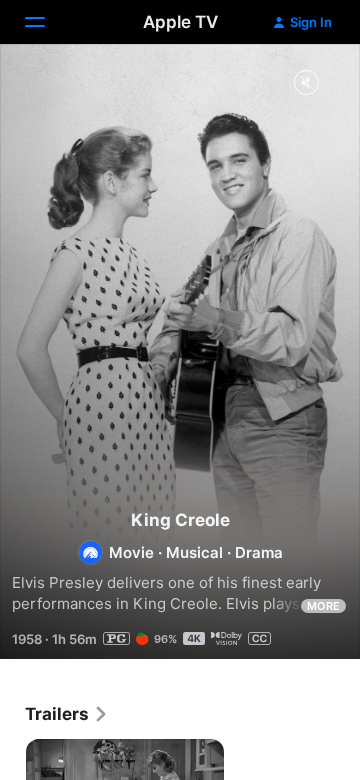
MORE (323, 606)
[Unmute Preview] (306, 83)
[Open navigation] (47, 22)
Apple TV (180, 22)
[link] (67, 714)
